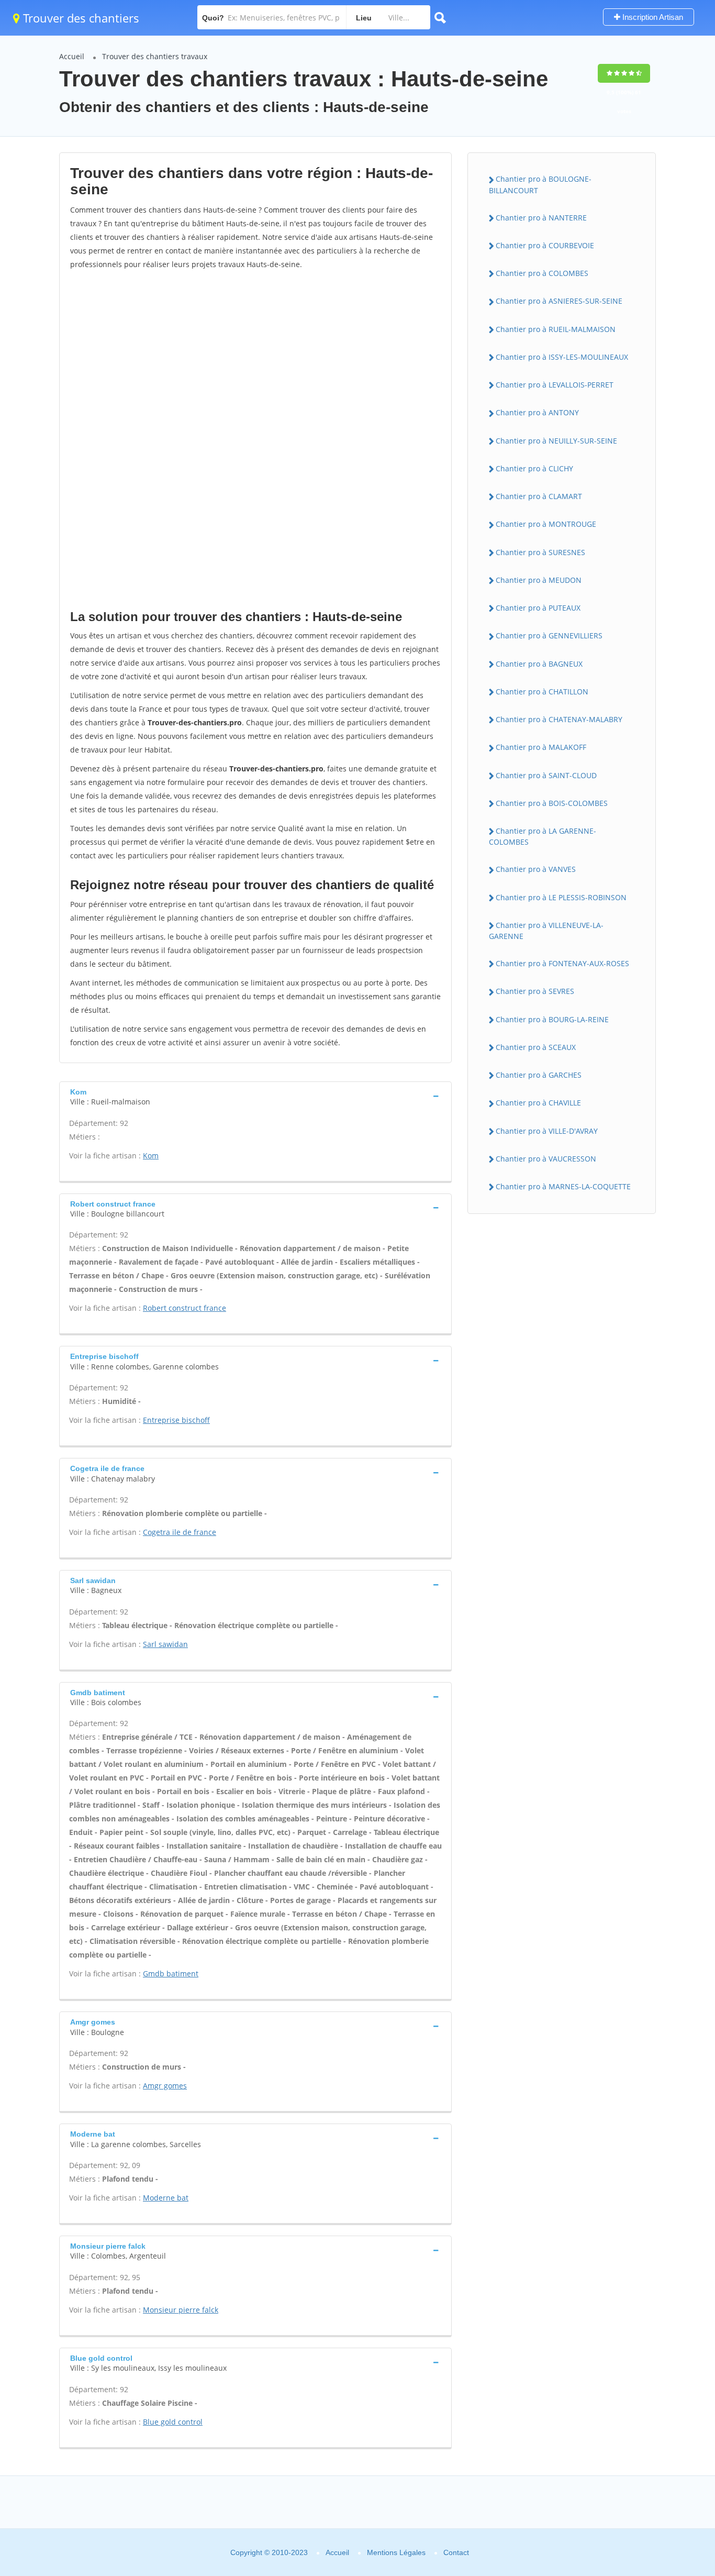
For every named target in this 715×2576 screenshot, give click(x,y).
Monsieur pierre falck (181, 2310)
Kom (151, 1156)
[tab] (255, 1096)
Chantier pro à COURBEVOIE (545, 245)
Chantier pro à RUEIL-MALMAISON (556, 329)
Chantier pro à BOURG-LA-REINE (552, 1019)
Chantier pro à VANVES (536, 869)
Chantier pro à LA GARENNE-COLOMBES (543, 836)
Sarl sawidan (165, 1644)
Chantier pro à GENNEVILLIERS (549, 635)
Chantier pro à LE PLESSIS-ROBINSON (561, 897)
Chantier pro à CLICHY (534, 468)
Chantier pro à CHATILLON (542, 692)
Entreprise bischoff (176, 1420)
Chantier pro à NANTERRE (541, 218)
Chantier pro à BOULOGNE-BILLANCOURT (540, 184)
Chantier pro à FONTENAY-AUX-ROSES (562, 963)
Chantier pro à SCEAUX (536, 1047)
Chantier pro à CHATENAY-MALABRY (559, 719)
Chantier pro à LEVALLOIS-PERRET (555, 385)
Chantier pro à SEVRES (535, 991)
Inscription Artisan (652, 17)
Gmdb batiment (171, 1974)
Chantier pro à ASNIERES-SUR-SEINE (559, 301)
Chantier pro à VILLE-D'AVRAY (547, 1131)
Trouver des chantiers (80, 18)
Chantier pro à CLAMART (539, 496)
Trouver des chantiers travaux (155, 56)
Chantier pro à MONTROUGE (546, 524)
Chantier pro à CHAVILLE (538, 1103)
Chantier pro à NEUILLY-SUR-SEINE (556, 441)
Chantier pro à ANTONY (537, 412)
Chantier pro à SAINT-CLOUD (546, 775)
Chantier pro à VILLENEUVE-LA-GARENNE (546, 931)
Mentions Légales (396, 2552)
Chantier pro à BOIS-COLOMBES (552, 803)
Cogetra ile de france (180, 1532)
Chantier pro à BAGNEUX (539, 664)
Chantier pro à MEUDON (539, 580)
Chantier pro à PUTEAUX (538, 608)
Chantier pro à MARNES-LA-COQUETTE (563, 1186)
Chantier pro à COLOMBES (542, 273)
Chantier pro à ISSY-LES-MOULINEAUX (562, 357)
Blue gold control (173, 2422)
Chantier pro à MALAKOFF (541, 747)
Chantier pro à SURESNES (540, 552)
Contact (456, 2552)
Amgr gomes (165, 2086)
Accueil (72, 56)
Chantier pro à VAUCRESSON (546, 1159)
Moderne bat (166, 2198)
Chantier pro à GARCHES (539, 1075)
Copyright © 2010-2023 (269, 2552)
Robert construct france (185, 1308)
